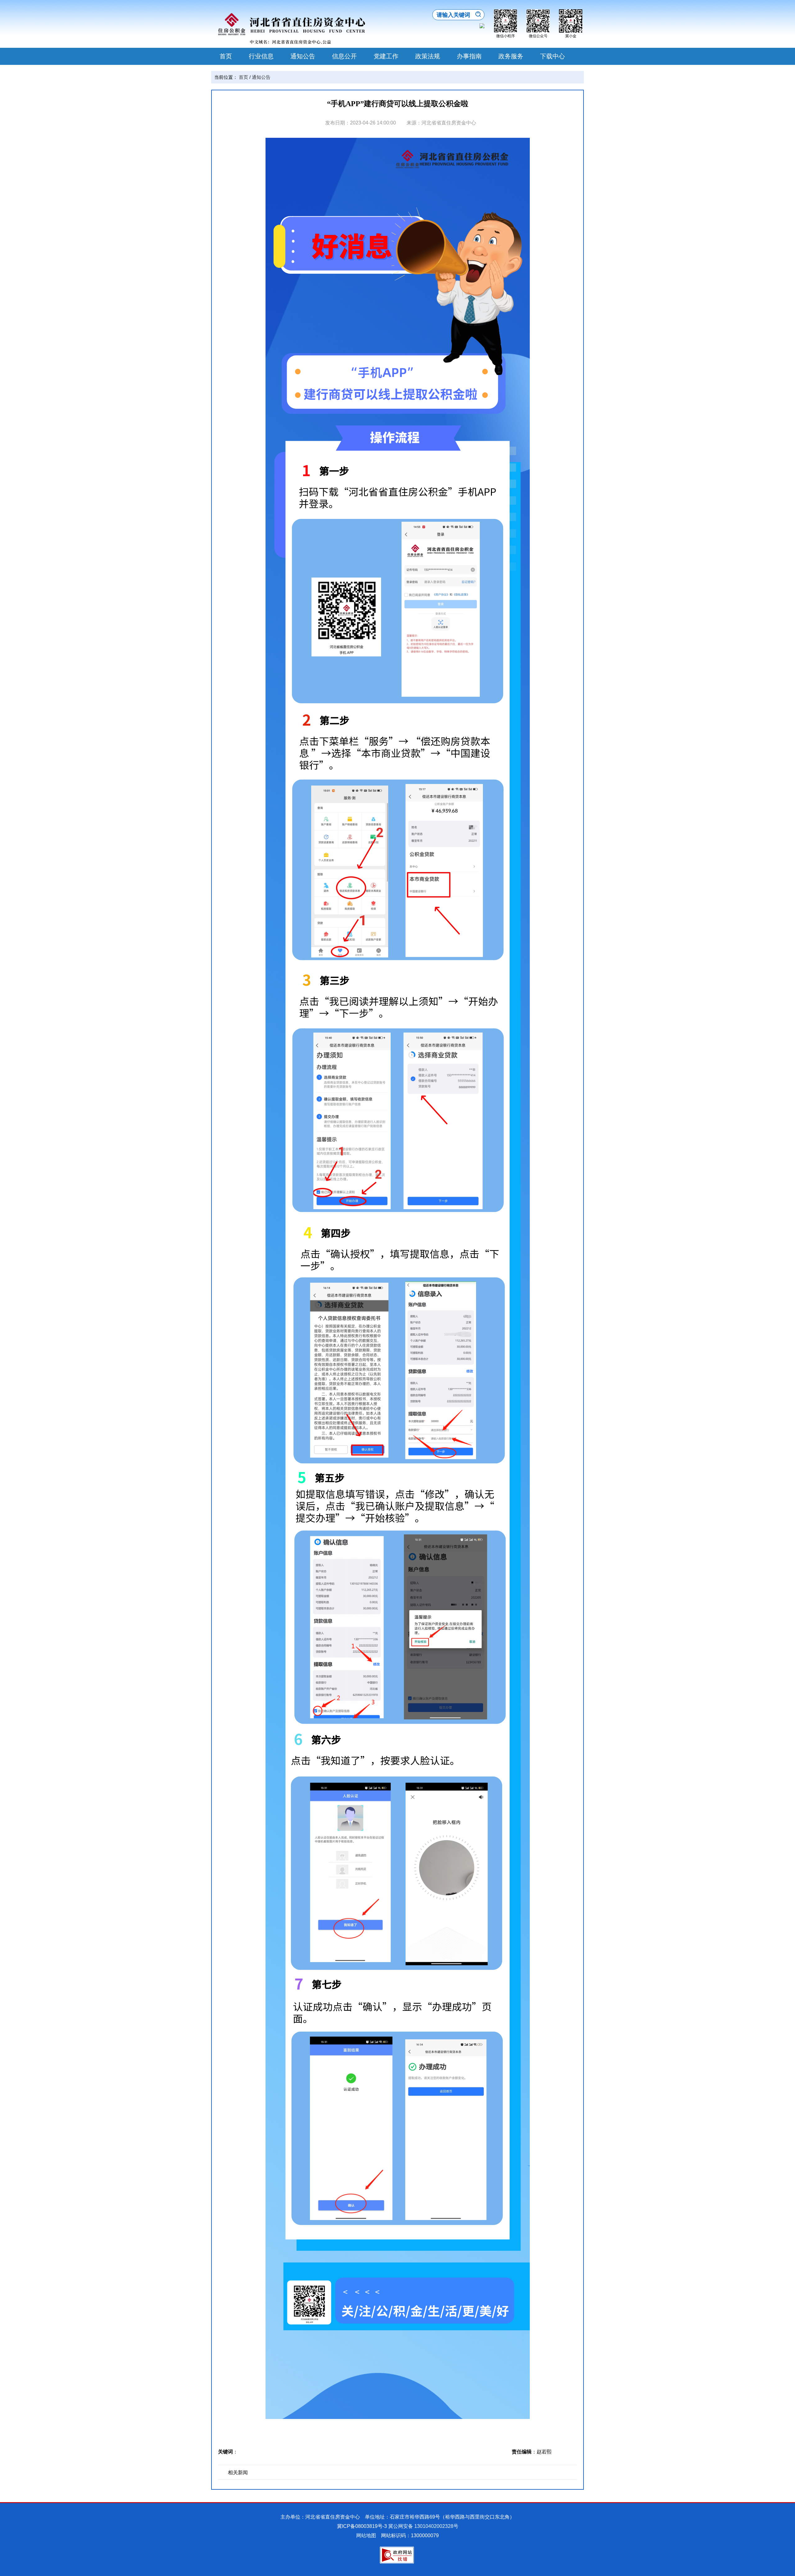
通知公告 (303, 56)
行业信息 (261, 56)
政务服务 (511, 56)
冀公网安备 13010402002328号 (423, 2526)
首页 (226, 56)
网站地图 (366, 2535)
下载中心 (552, 56)
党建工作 (386, 56)
